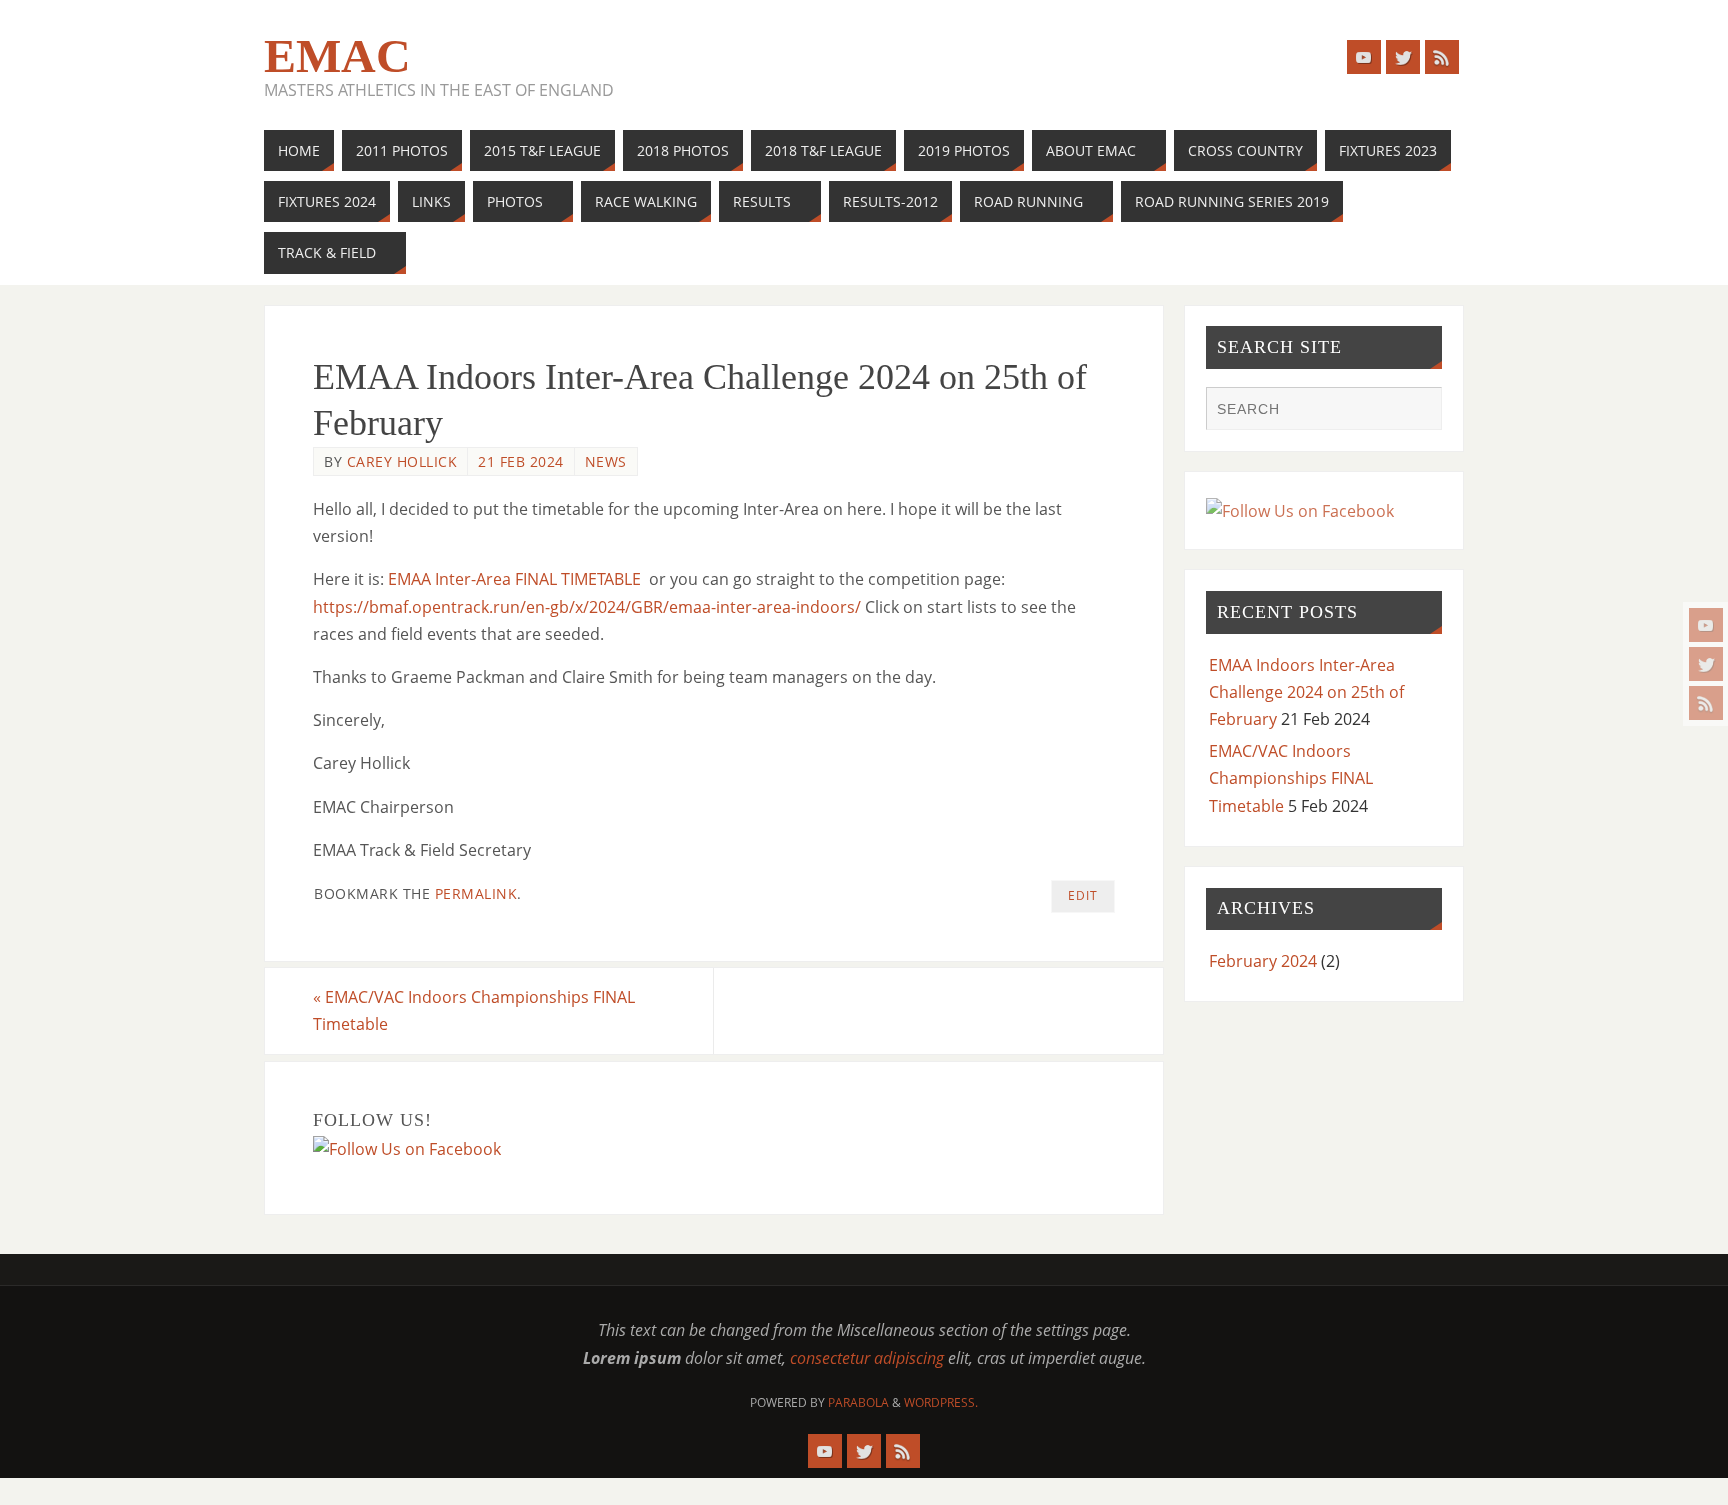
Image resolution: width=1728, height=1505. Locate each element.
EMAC (337, 56)
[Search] (1417, 411)
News (606, 461)
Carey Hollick (402, 461)
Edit (1083, 895)
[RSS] (1706, 703)
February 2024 (1263, 961)
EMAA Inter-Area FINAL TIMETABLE (514, 579)
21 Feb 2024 (521, 461)
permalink (476, 893)
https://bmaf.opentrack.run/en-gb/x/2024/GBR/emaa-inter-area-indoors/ (587, 607)
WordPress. (941, 1402)
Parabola (858, 1402)
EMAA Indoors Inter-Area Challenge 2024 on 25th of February (1306, 692)
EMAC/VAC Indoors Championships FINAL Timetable (474, 1010)
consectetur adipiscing (867, 1358)
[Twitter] (1706, 664)
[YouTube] (1706, 625)
